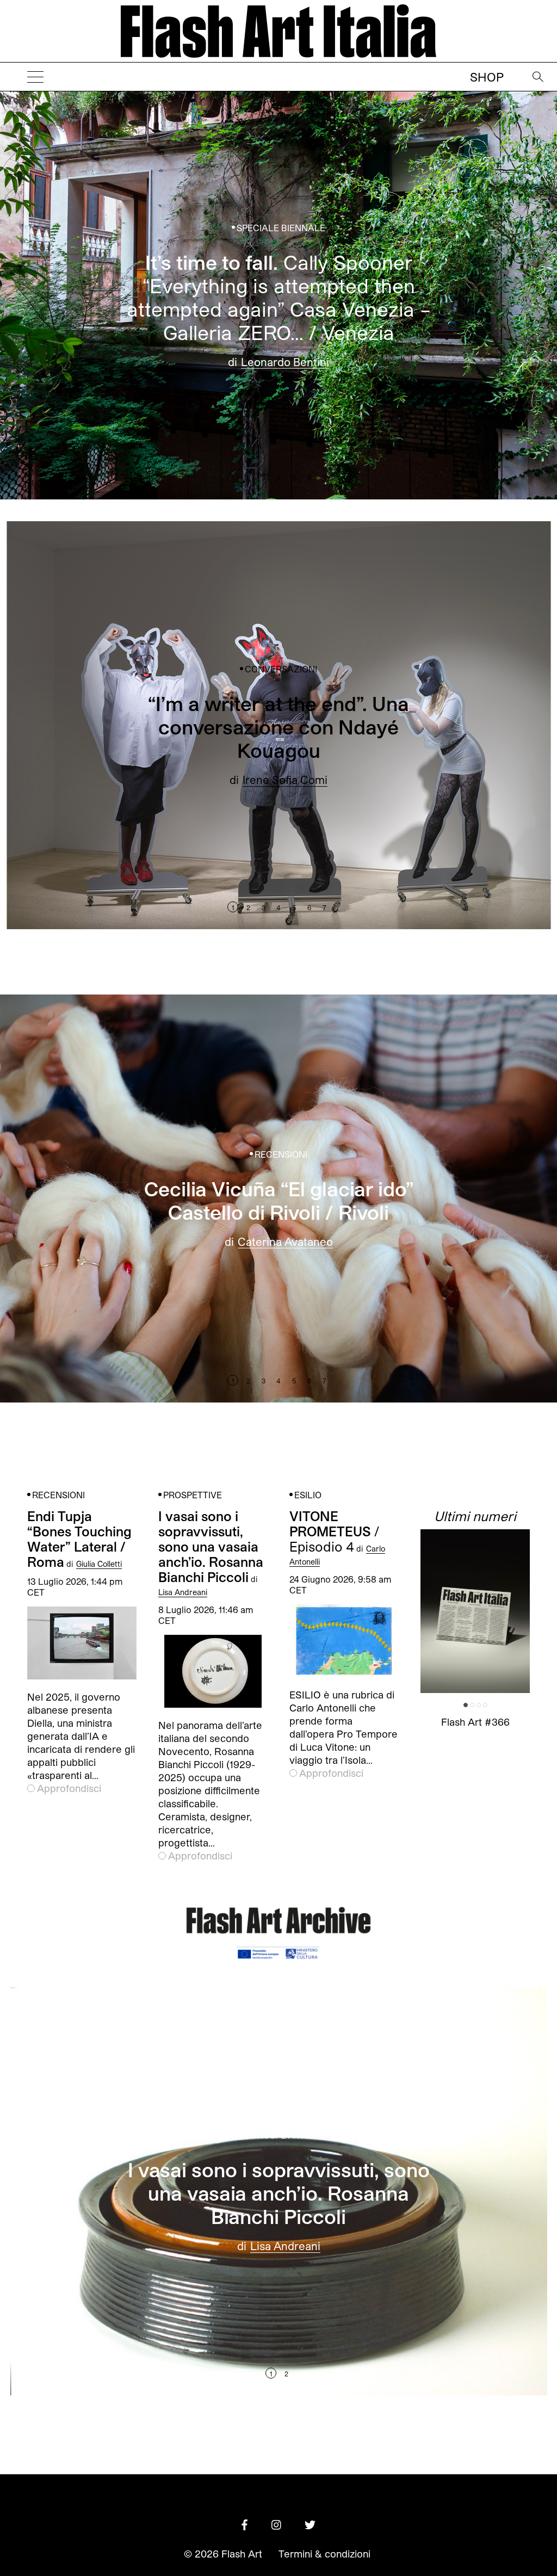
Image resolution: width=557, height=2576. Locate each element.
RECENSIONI (281, 1154)
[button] (474, 295)
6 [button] (309, 478)
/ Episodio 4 (334, 1531)
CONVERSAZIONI (281, 669)
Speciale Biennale (281, 228)
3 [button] (264, 478)
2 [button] (248, 478)
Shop (487, 77)
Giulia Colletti (99, 1564)
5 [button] (294, 478)
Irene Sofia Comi (285, 780)
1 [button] (233, 478)
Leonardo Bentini (285, 361)
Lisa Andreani (183, 1592)
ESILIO (308, 1495)
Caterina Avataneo (285, 1241)
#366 (475, 1722)
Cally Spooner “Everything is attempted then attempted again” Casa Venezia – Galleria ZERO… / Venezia (279, 296)
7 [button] (324, 478)
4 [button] (278, 478)
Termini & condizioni (324, 2554)
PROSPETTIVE (193, 1495)
